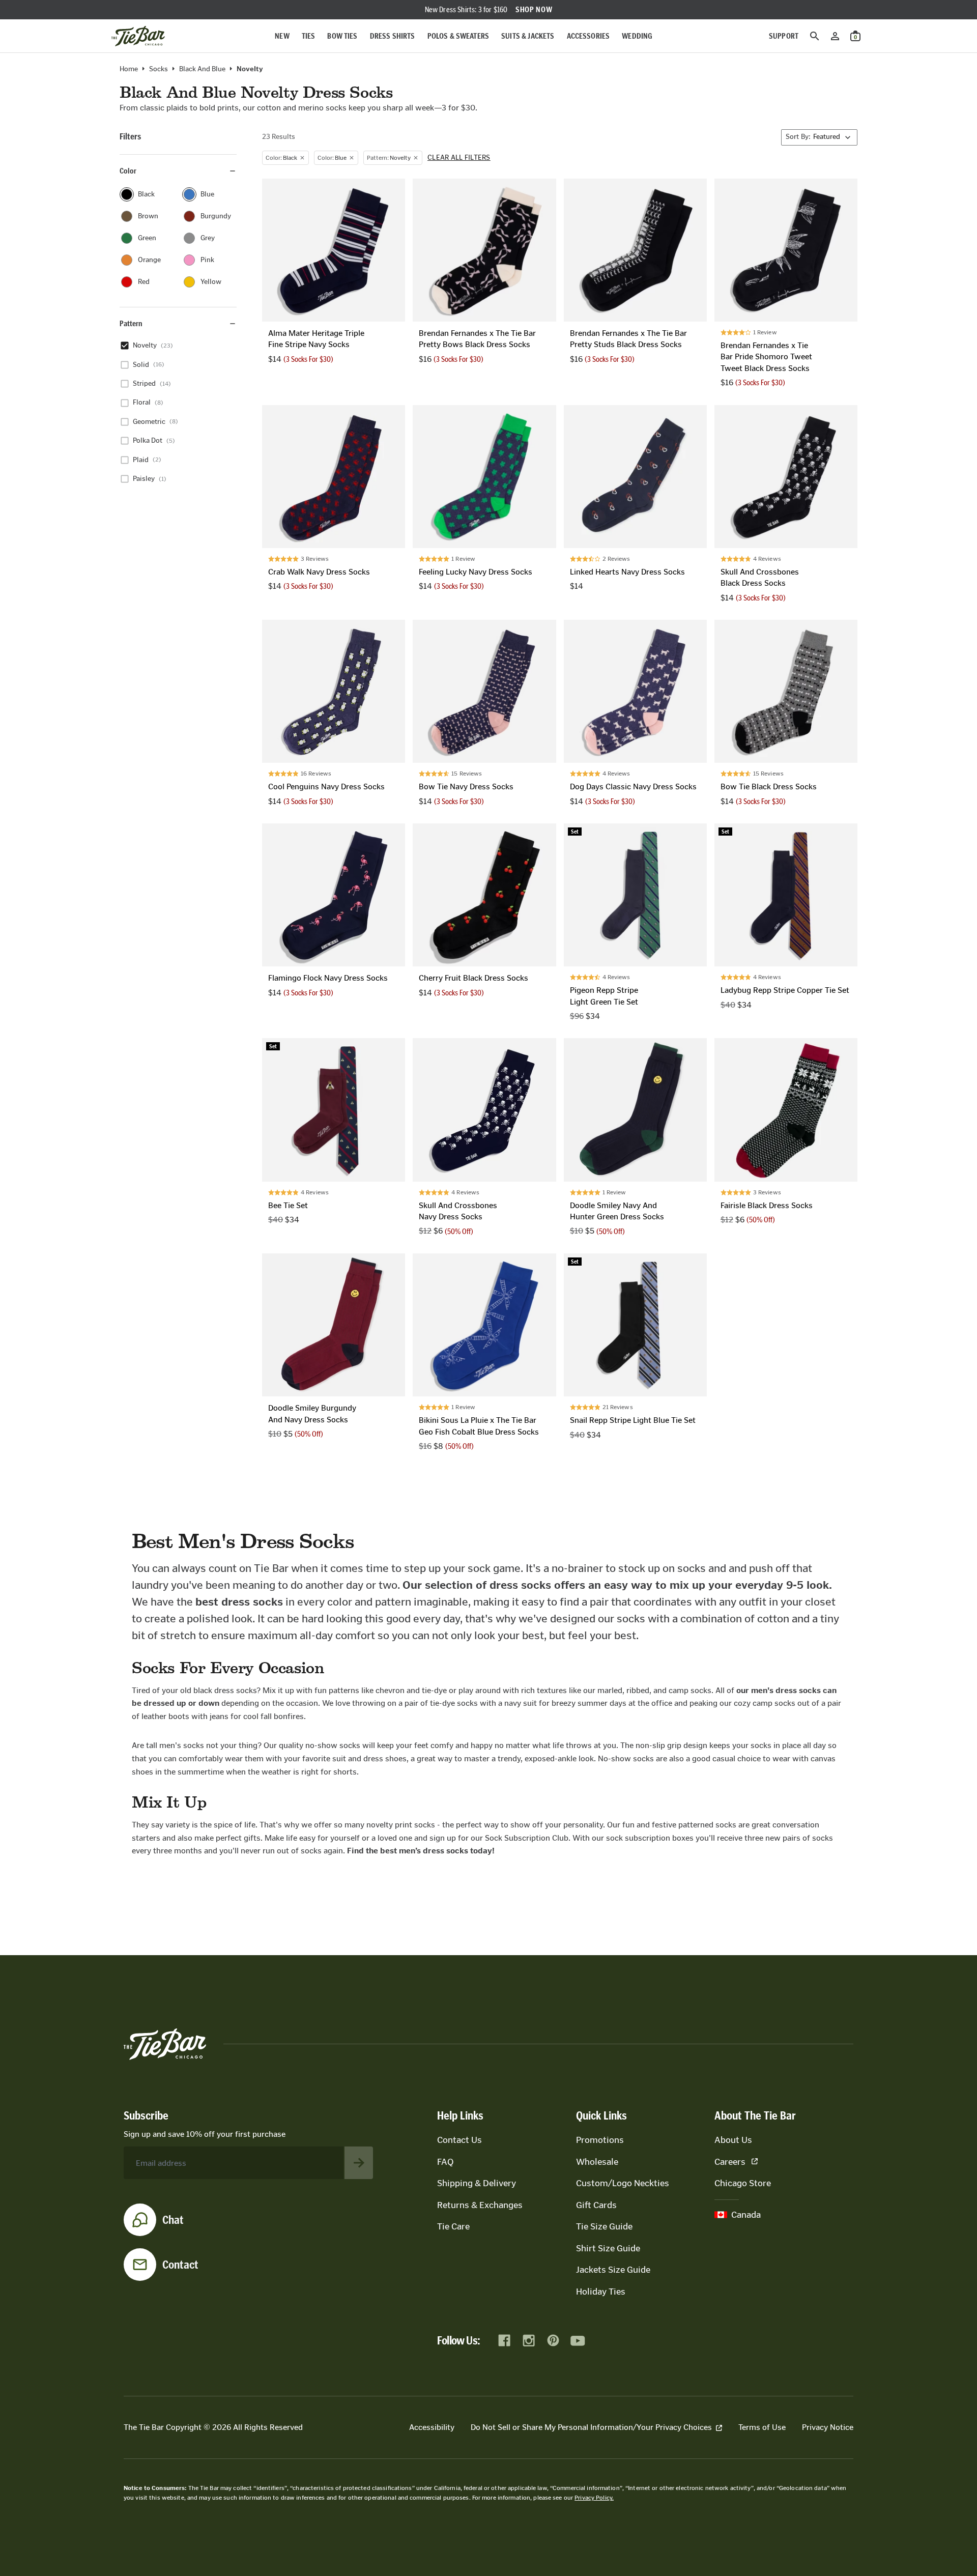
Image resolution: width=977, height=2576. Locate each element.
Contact (180, 2265)
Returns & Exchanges (480, 2205)
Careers (730, 2162)
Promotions (600, 2140)
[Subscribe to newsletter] (359, 2163)
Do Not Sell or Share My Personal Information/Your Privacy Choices (591, 2427)
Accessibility (432, 2427)
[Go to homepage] (138, 36)
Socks (159, 69)
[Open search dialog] (815, 36)
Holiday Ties (601, 2292)
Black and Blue (202, 69)
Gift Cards (596, 2205)
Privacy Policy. (594, 2498)
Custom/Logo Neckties (623, 2183)
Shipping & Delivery (477, 2183)
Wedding (637, 36)
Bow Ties (342, 36)
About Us (733, 2140)
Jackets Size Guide (613, 2270)
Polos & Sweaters (458, 36)
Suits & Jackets (528, 36)
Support (784, 36)
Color (128, 171)
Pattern (131, 323)
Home (129, 69)
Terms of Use (762, 2427)
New (282, 36)
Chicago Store (743, 2183)
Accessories (588, 36)
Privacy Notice (828, 2427)
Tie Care (453, 2226)
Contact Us (459, 2140)
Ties (309, 36)
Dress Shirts (393, 36)
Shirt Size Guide (608, 2248)
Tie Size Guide (604, 2226)
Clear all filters (459, 158)
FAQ (445, 2162)
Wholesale (597, 2162)
